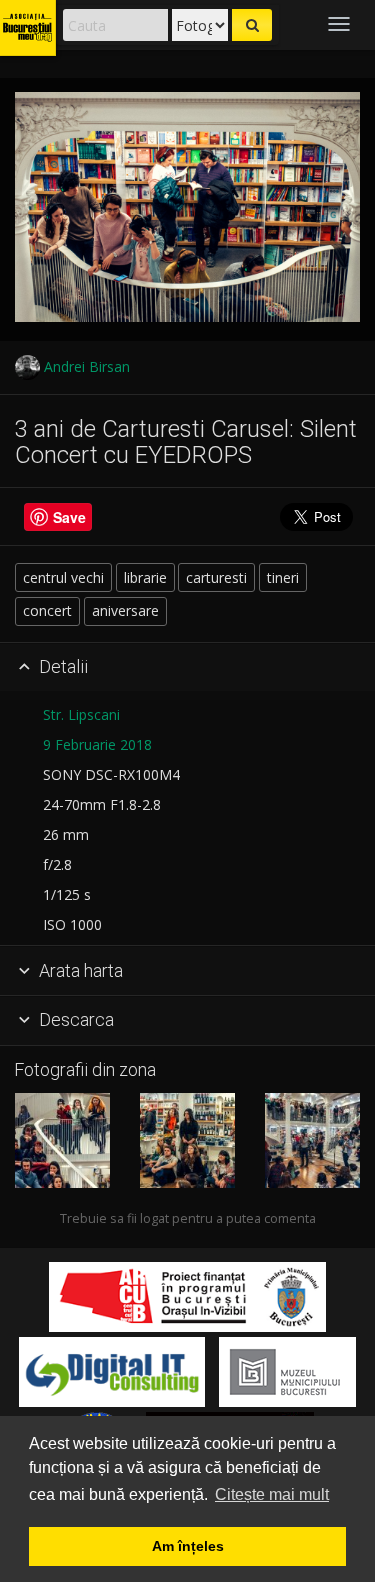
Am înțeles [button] (188, 1546)
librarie (145, 577)
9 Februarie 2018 (97, 744)
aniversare (125, 610)
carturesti (216, 577)
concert (47, 610)
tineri (283, 577)
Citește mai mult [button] (272, 1494)
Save (69, 517)
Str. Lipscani (81, 714)
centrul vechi (63, 577)
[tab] (187, 668)
